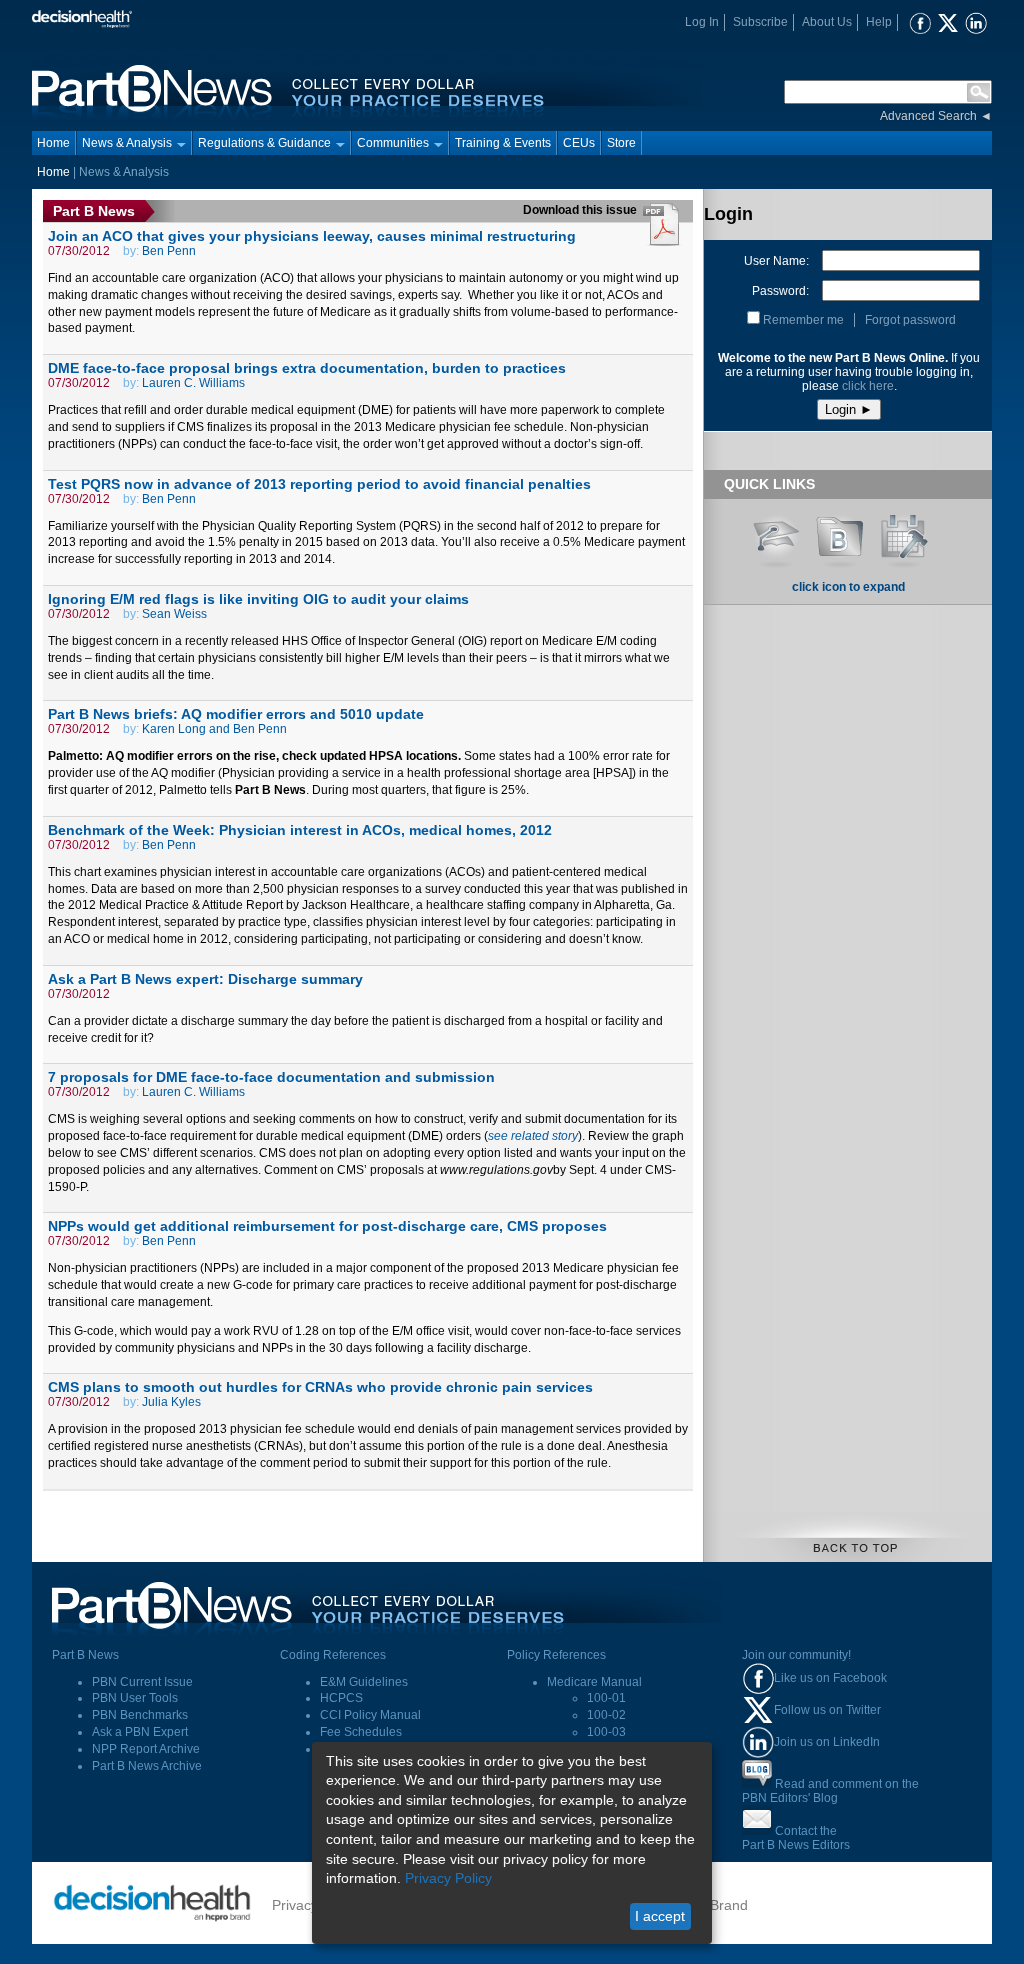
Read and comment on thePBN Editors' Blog (830, 1791)
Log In (702, 22)
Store (621, 143)
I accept (660, 1916)
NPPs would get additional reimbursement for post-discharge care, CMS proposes (327, 1226)
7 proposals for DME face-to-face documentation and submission (271, 1077)
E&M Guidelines (364, 1682)
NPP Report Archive (146, 1749)
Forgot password (910, 320)
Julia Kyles (171, 1402)
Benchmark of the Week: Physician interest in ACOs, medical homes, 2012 (300, 830)
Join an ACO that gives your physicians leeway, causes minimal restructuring (312, 236)
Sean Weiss (174, 614)
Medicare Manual (594, 1682)
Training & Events (503, 143)
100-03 (606, 1732)
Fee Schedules (361, 1732)
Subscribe (760, 22)
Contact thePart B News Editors (796, 1838)
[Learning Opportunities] (776, 534)
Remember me (803, 320)
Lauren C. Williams (193, 383)
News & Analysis (127, 143)
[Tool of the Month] (904, 534)
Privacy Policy (448, 1878)
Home (53, 143)
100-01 (606, 1698)
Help (879, 22)
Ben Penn (169, 251)
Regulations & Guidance (264, 143)
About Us (827, 22)
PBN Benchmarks (140, 1715)
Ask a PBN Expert (140, 1732)
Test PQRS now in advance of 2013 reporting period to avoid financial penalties (319, 484)
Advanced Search (928, 116)
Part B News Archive (147, 1766)
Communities (393, 143)
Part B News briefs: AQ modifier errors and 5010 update (236, 714)
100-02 (606, 1715)
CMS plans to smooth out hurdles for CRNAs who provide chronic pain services (320, 1387)
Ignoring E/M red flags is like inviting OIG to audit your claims (258, 599)
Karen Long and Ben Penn (214, 729)
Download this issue (581, 210)
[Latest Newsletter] (840, 534)
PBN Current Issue (142, 1682)
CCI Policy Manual (370, 1715)
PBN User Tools (135, 1698)
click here (868, 386)
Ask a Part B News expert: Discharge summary (205, 979)
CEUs (579, 143)
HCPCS (341, 1698)
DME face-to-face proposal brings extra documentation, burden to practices (307, 368)
